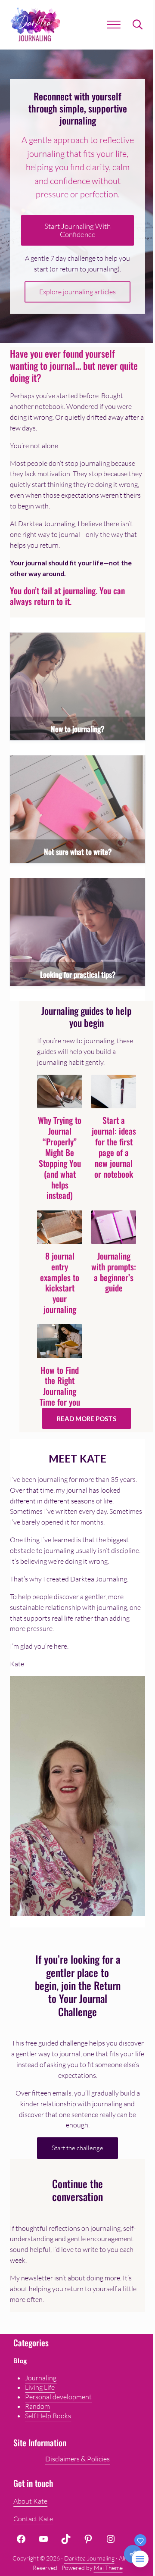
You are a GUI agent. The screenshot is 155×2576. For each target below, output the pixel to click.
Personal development (58, 2397)
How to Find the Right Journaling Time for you (60, 1387)
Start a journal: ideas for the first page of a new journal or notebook (114, 1147)
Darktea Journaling (89, 2558)
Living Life (40, 2387)
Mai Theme (108, 2568)
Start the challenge (77, 2148)
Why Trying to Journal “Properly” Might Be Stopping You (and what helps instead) (60, 1158)
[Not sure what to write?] (77, 809)
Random (37, 2406)
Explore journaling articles (77, 292)
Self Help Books (48, 2416)
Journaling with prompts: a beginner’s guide (114, 1272)
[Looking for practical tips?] (77, 932)
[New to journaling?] (77, 686)
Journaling (41, 2378)
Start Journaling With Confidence (77, 230)
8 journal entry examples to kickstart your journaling (60, 1283)
